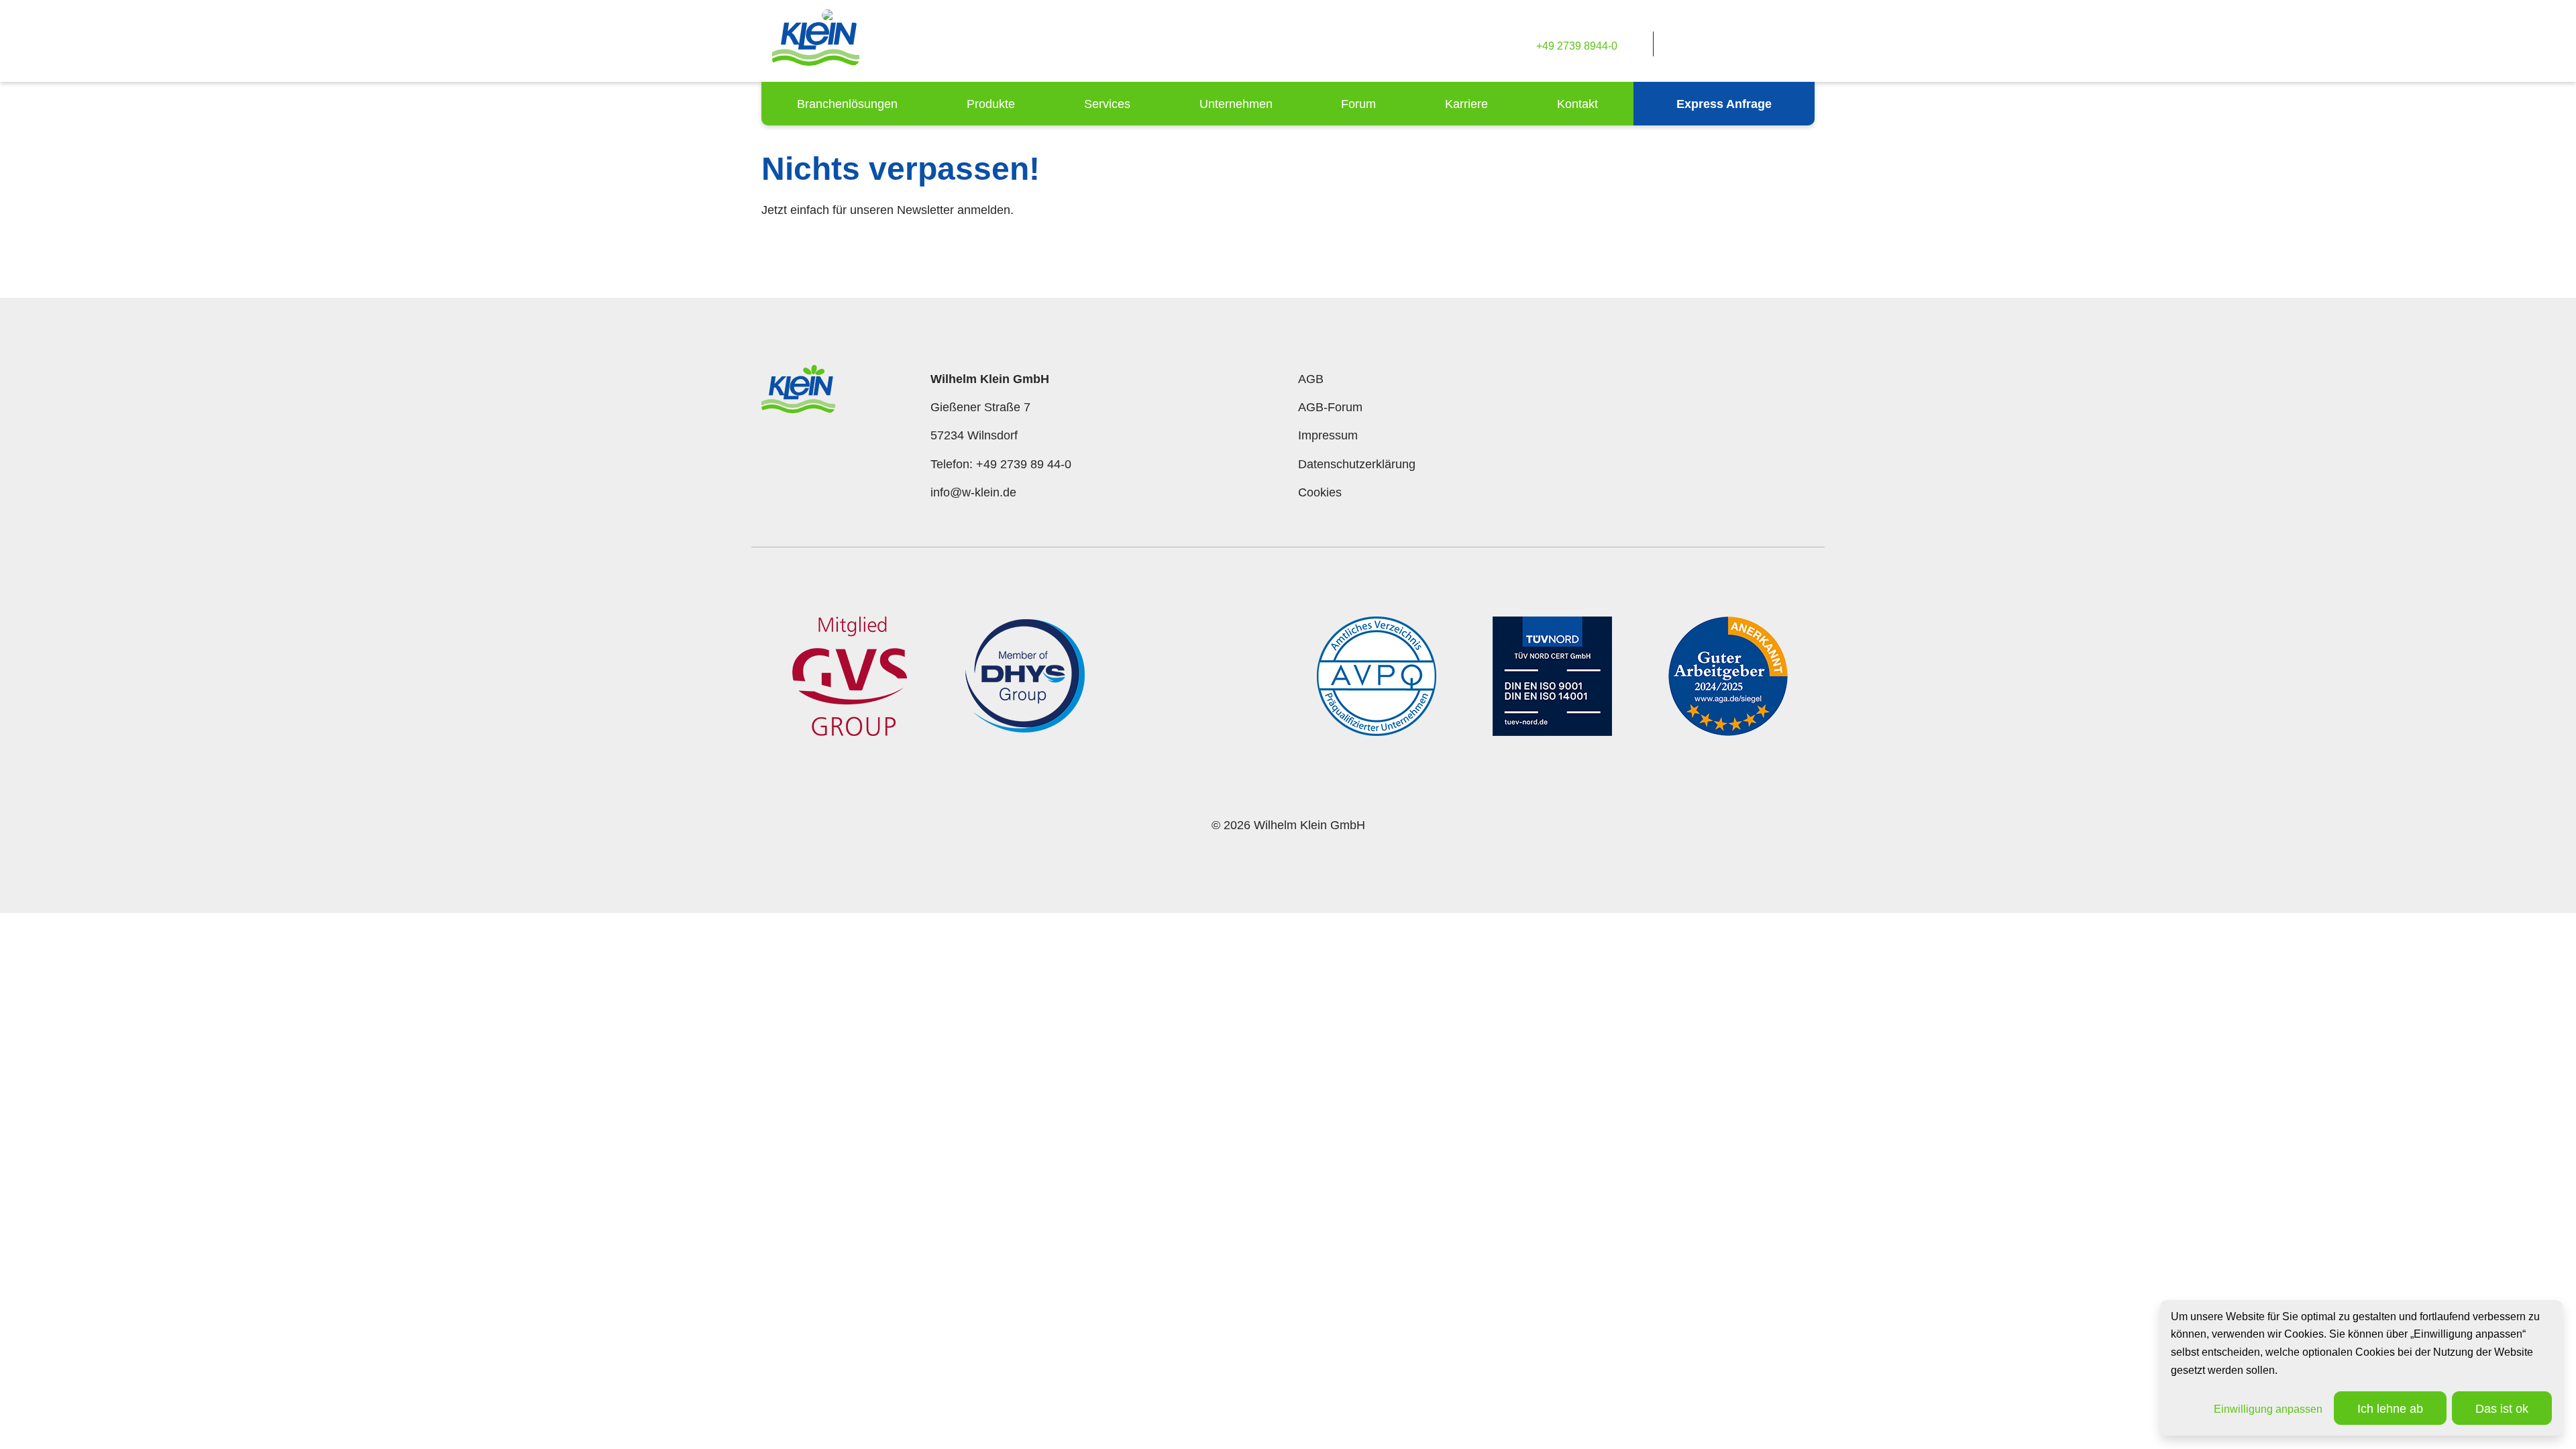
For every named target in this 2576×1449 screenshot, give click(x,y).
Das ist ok (2502, 1409)
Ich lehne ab (2390, 1409)
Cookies (1320, 492)
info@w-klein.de (973, 492)
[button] (847, 104)
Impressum (1328, 435)
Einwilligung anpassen (2268, 1409)
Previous (751, 686)
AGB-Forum (1330, 407)
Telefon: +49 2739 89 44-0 (1001, 464)
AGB (1311, 379)
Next (1825, 686)
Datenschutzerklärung (1357, 464)
